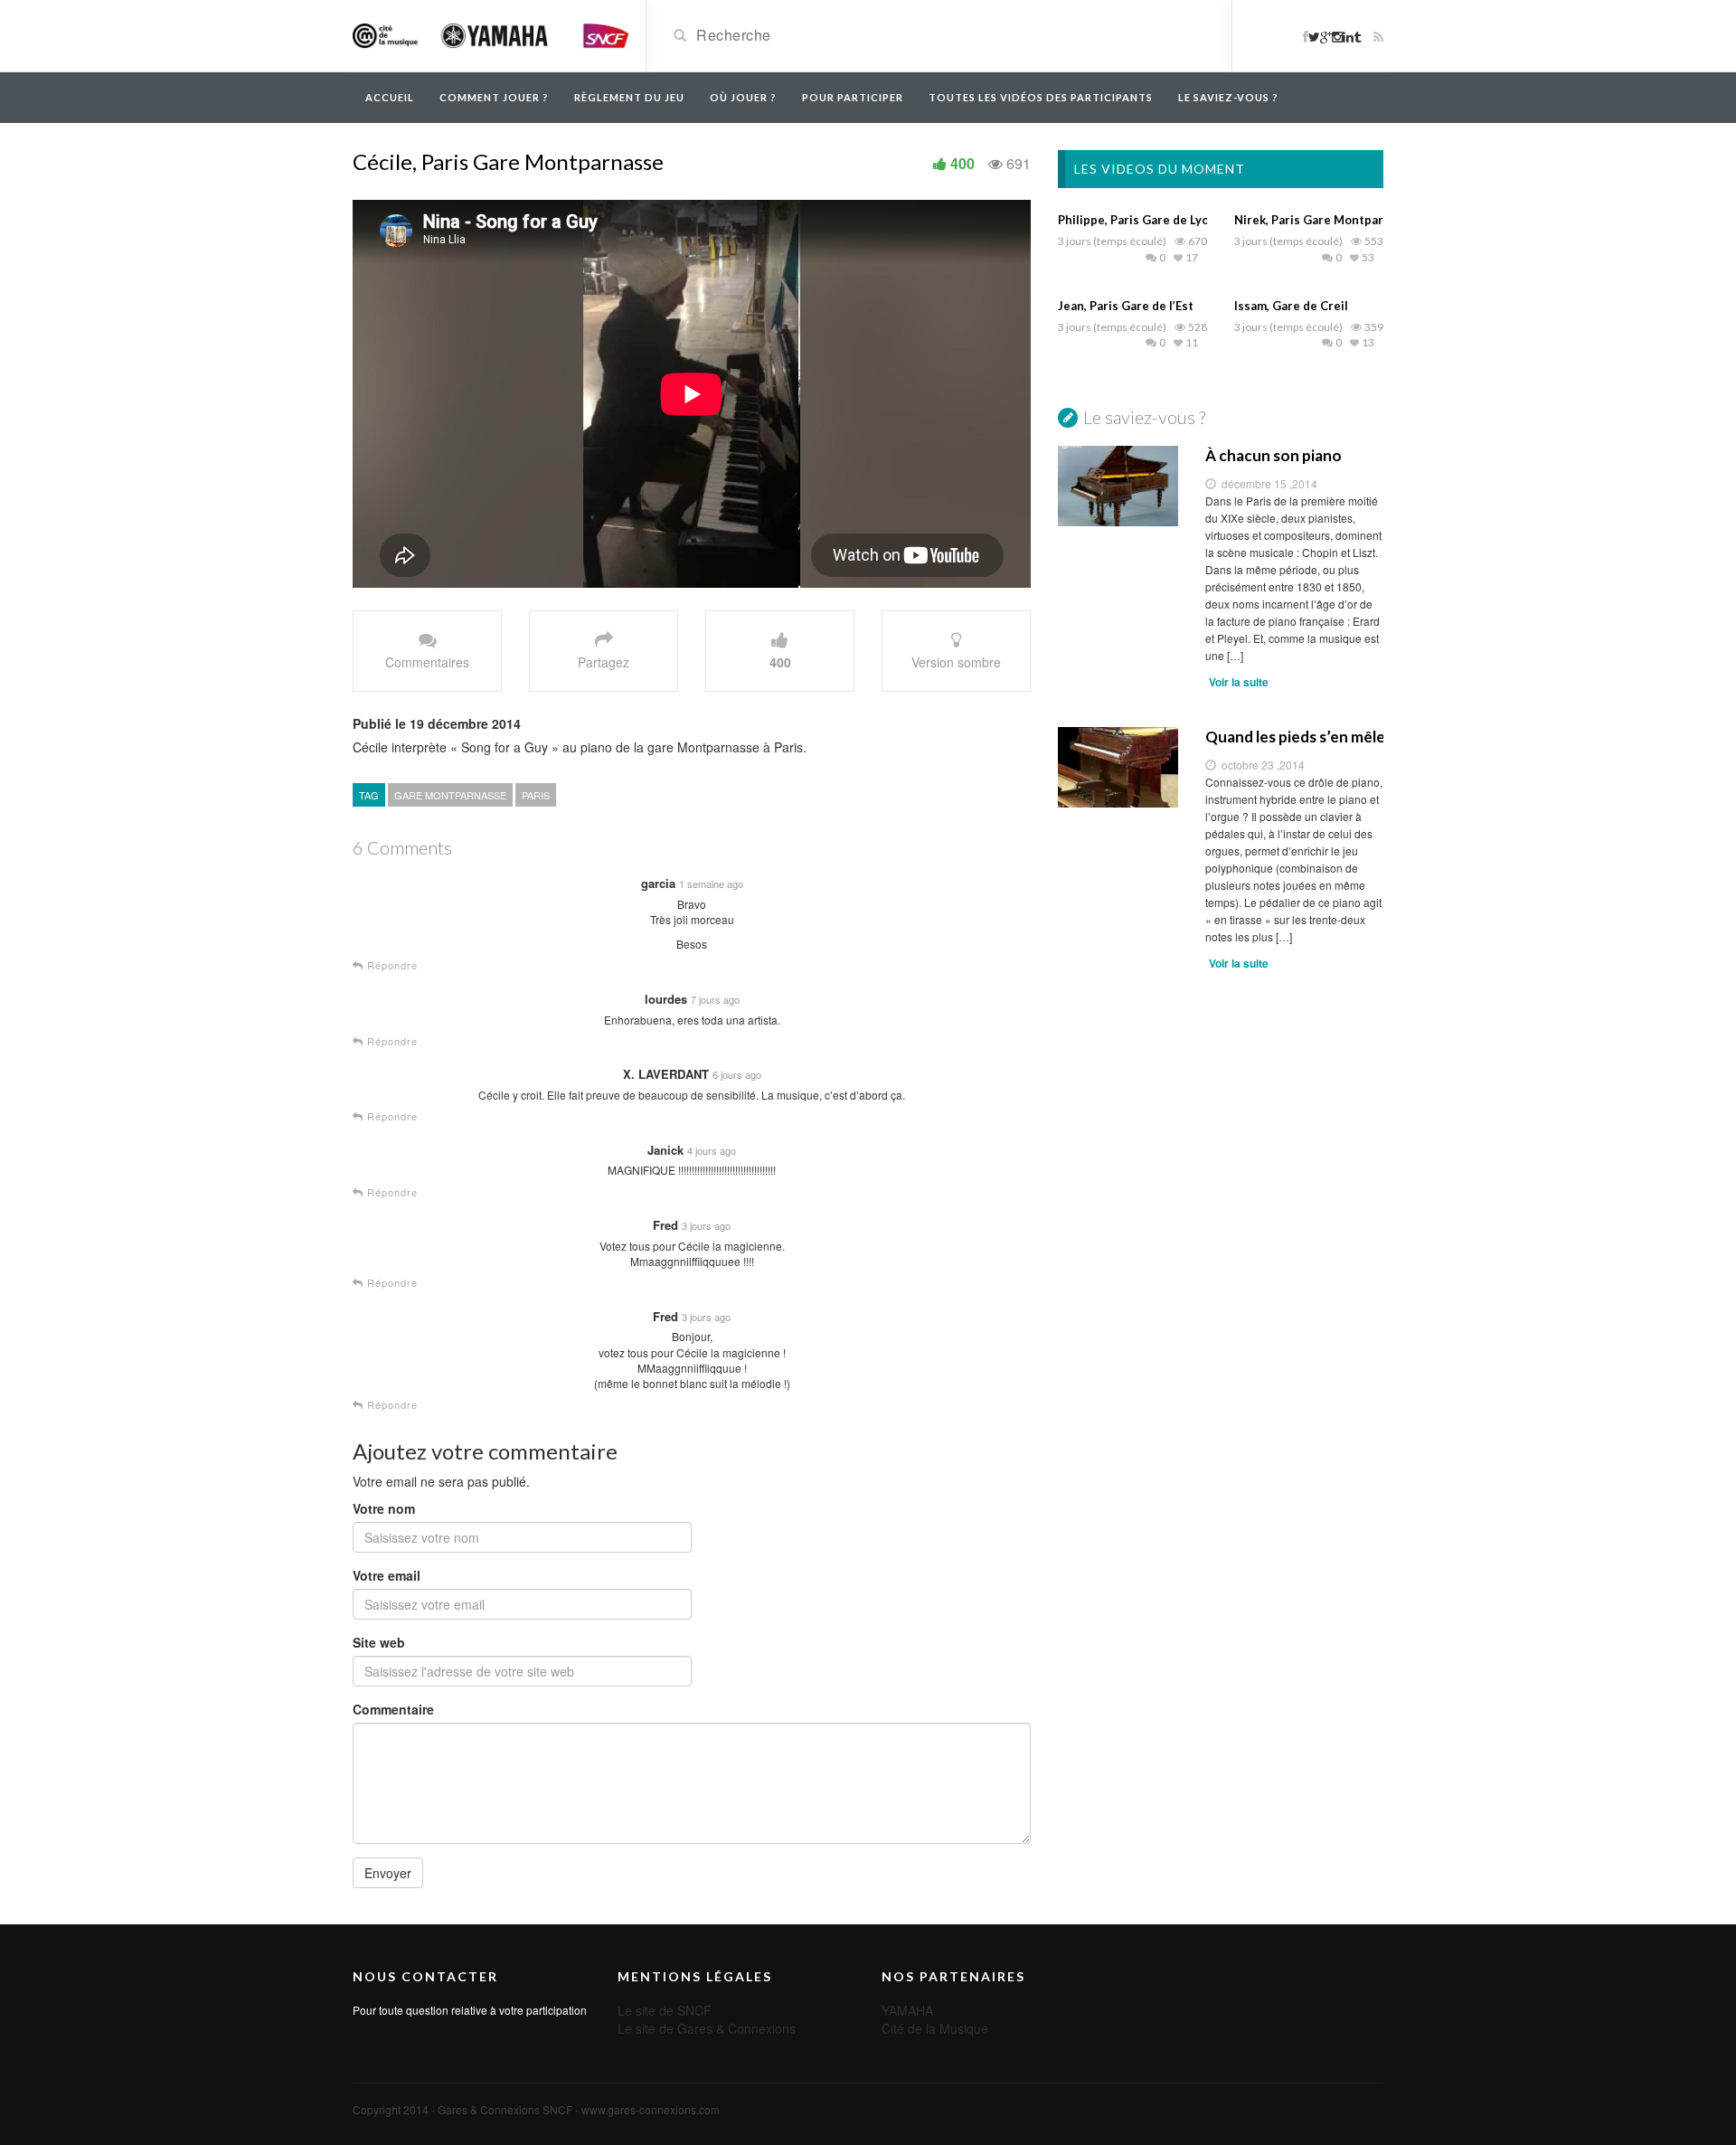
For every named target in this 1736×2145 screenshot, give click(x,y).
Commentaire (393, 1709)
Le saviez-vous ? (1228, 97)
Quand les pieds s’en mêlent (1295, 737)
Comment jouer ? (494, 97)
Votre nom (384, 1508)
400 (962, 163)
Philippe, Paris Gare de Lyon (1137, 220)
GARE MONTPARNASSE (450, 795)
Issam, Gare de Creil (1291, 306)
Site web (379, 1642)
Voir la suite (1239, 682)
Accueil (390, 97)
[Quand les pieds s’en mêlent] (1118, 767)
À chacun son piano (1274, 455)
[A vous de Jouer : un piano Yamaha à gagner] (492, 34)
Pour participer (853, 97)
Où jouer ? (743, 97)
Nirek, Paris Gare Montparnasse (1326, 220)
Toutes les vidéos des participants (1041, 97)
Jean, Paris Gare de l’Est (1126, 306)
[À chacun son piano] (1118, 486)
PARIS (536, 795)
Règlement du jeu (629, 97)
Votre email (387, 1575)
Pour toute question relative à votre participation (470, 2010)
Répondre (391, 965)
